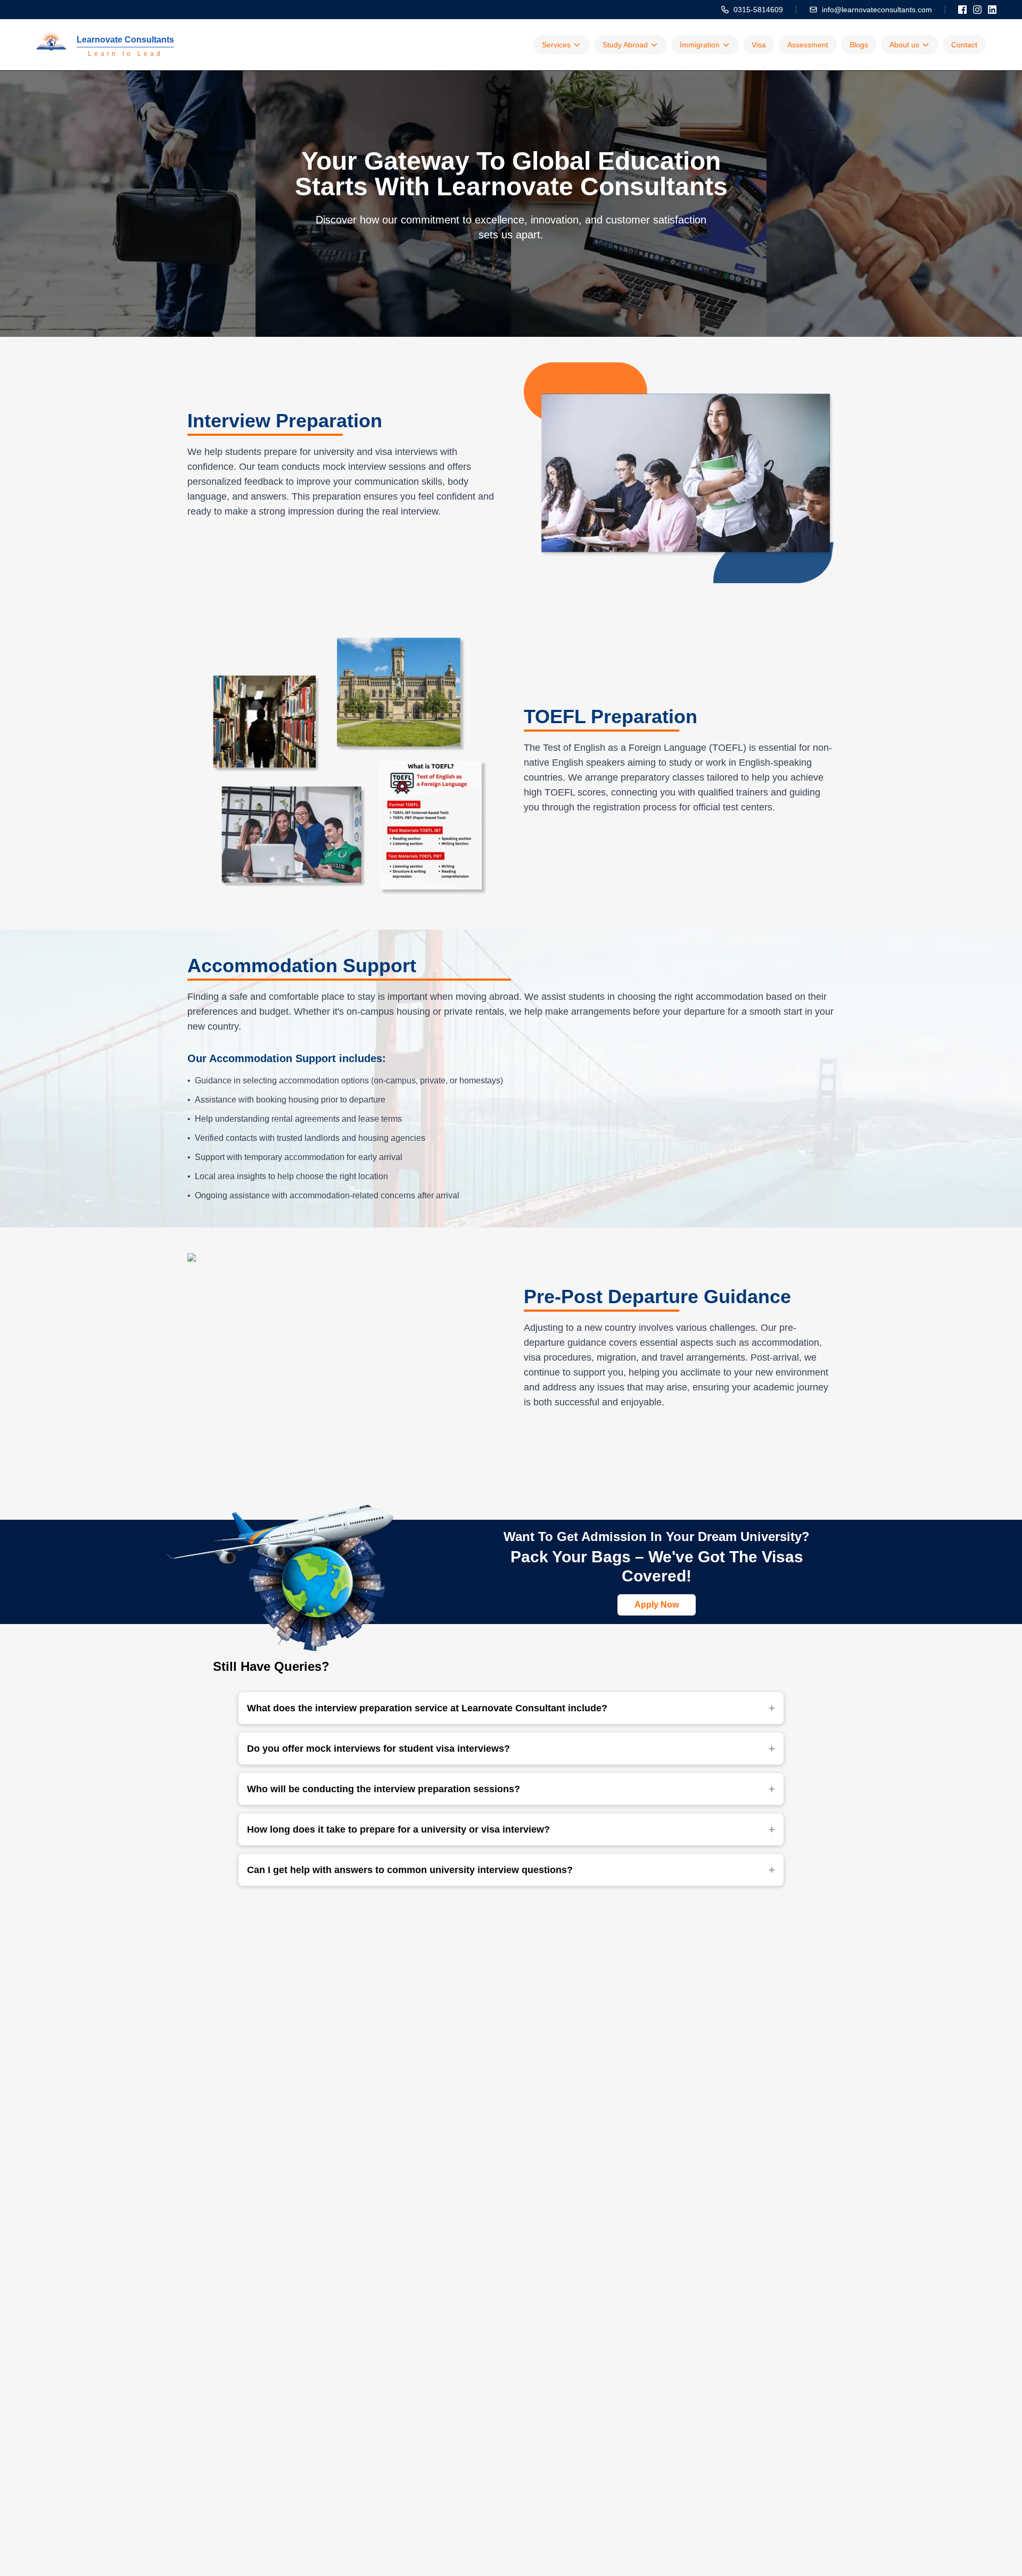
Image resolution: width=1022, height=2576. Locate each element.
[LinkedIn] (992, 10)
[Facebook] (962, 10)
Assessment (808, 45)
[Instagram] (977, 10)
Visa (759, 45)
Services (556, 45)
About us (904, 45)
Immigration (700, 45)
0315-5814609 (758, 10)
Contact (964, 45)
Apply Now (657, 1605)
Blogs (859, 45)
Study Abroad (625, 45)
